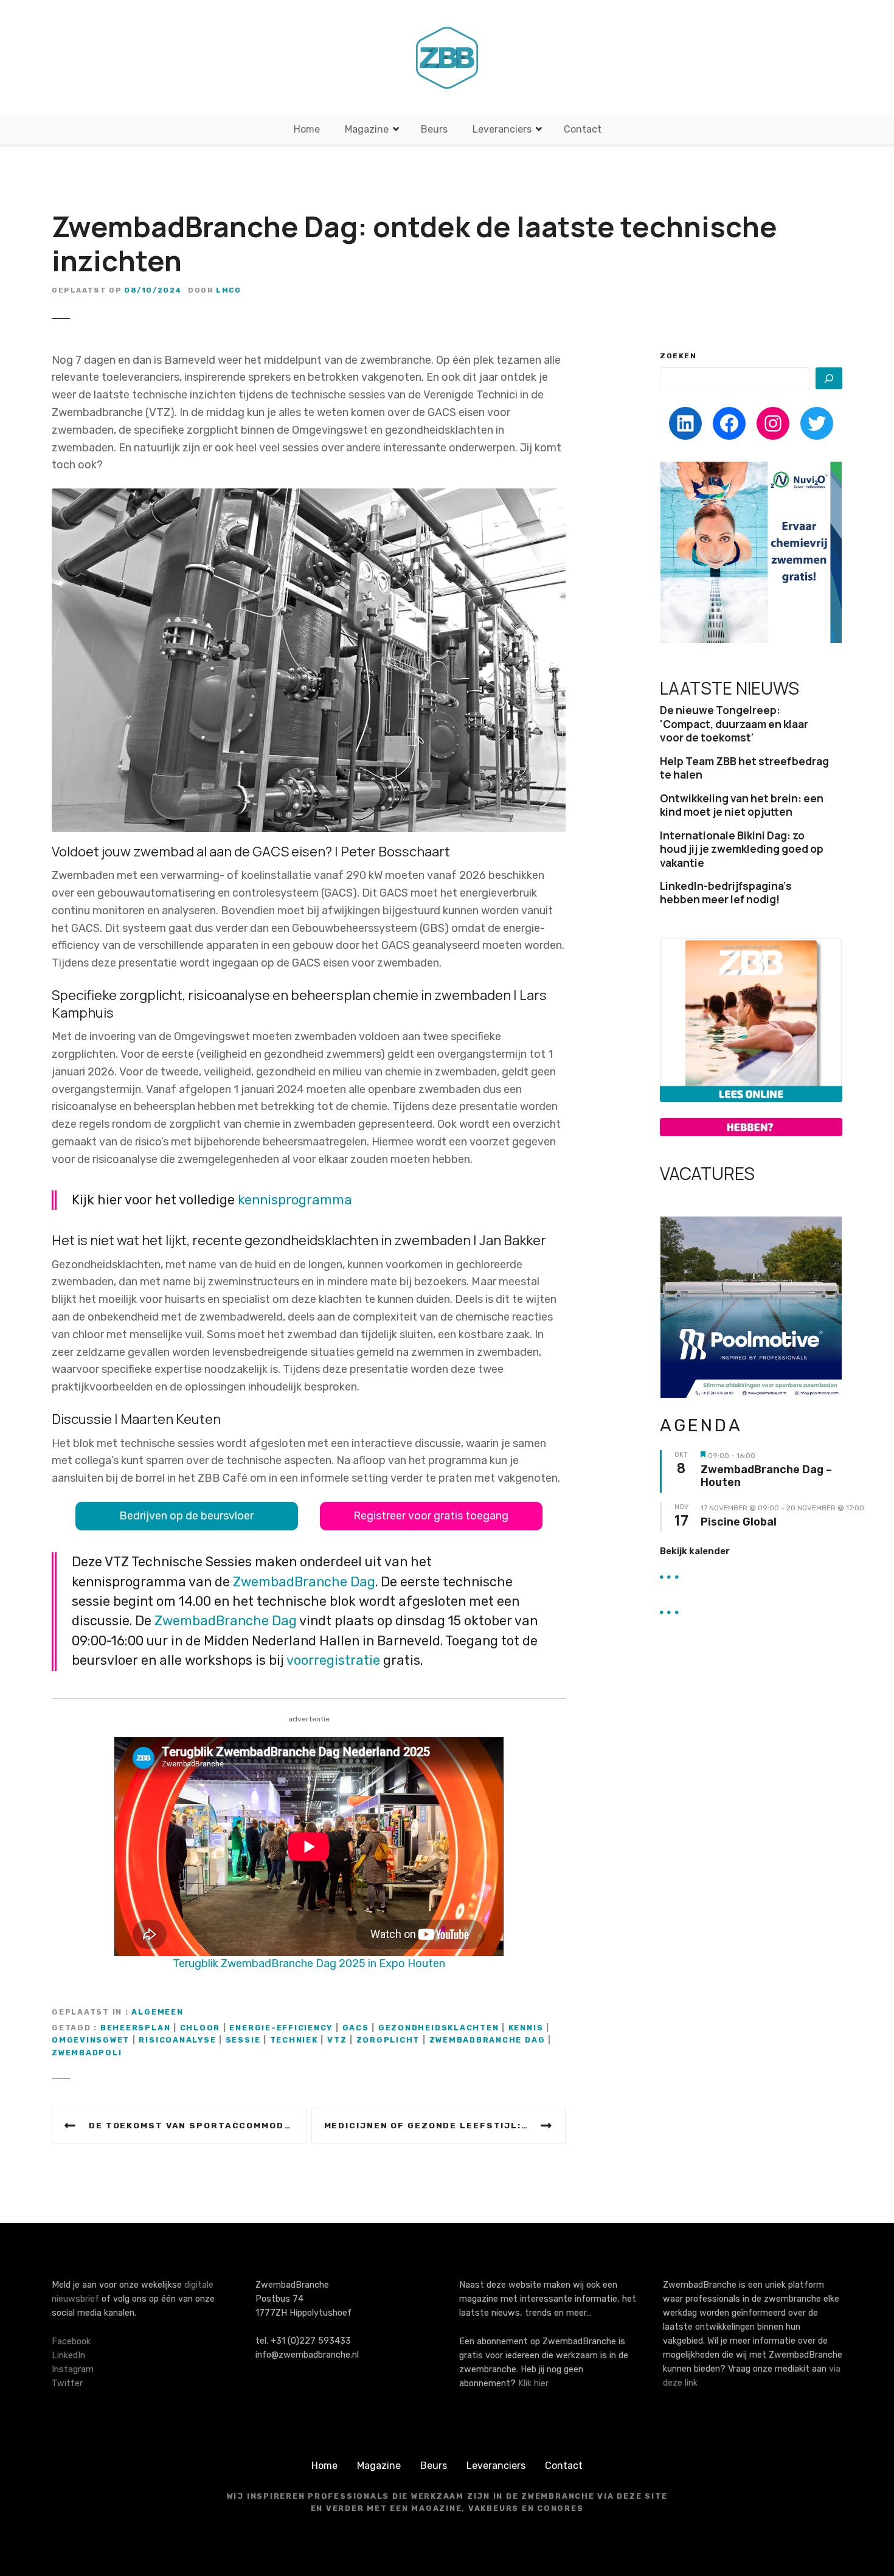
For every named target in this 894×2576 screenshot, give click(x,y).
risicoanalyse (177, 2040)
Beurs (434, 129)
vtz (337, 2040)
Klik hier (533, 2383)
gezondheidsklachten (439, 2028)
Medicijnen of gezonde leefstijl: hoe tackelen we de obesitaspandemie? (445, 2125)
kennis (526, 2028)
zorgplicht (388, 2040)
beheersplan (135, 2028)
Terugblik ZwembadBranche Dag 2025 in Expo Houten (309, 1963)
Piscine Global (739, 1522)
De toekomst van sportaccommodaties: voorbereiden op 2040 (198, 2125)
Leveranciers (502, 129)
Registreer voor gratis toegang (431, 1516)
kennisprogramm (291, 1200)
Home (307, 129)
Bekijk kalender (695, 1551)
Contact (583, 129)
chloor (200, 2028)
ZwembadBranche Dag (304, 1582)
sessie (243, 2040)
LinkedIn (68, 2356)
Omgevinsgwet (91, 2040)
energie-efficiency (281, 2028)
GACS (356, 2028)
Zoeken (678, 356)
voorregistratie (333, 1660)
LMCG (228, 290)
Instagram (73, 2369)
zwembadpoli (87, 2053)
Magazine (367, 129)
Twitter (67, 2383)
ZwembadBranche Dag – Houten (766, 1477)
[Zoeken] (829, 378)
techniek (294, 2040)
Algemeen (157, 2012)
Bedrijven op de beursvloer (186, 1516)
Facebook (71, 2342)
